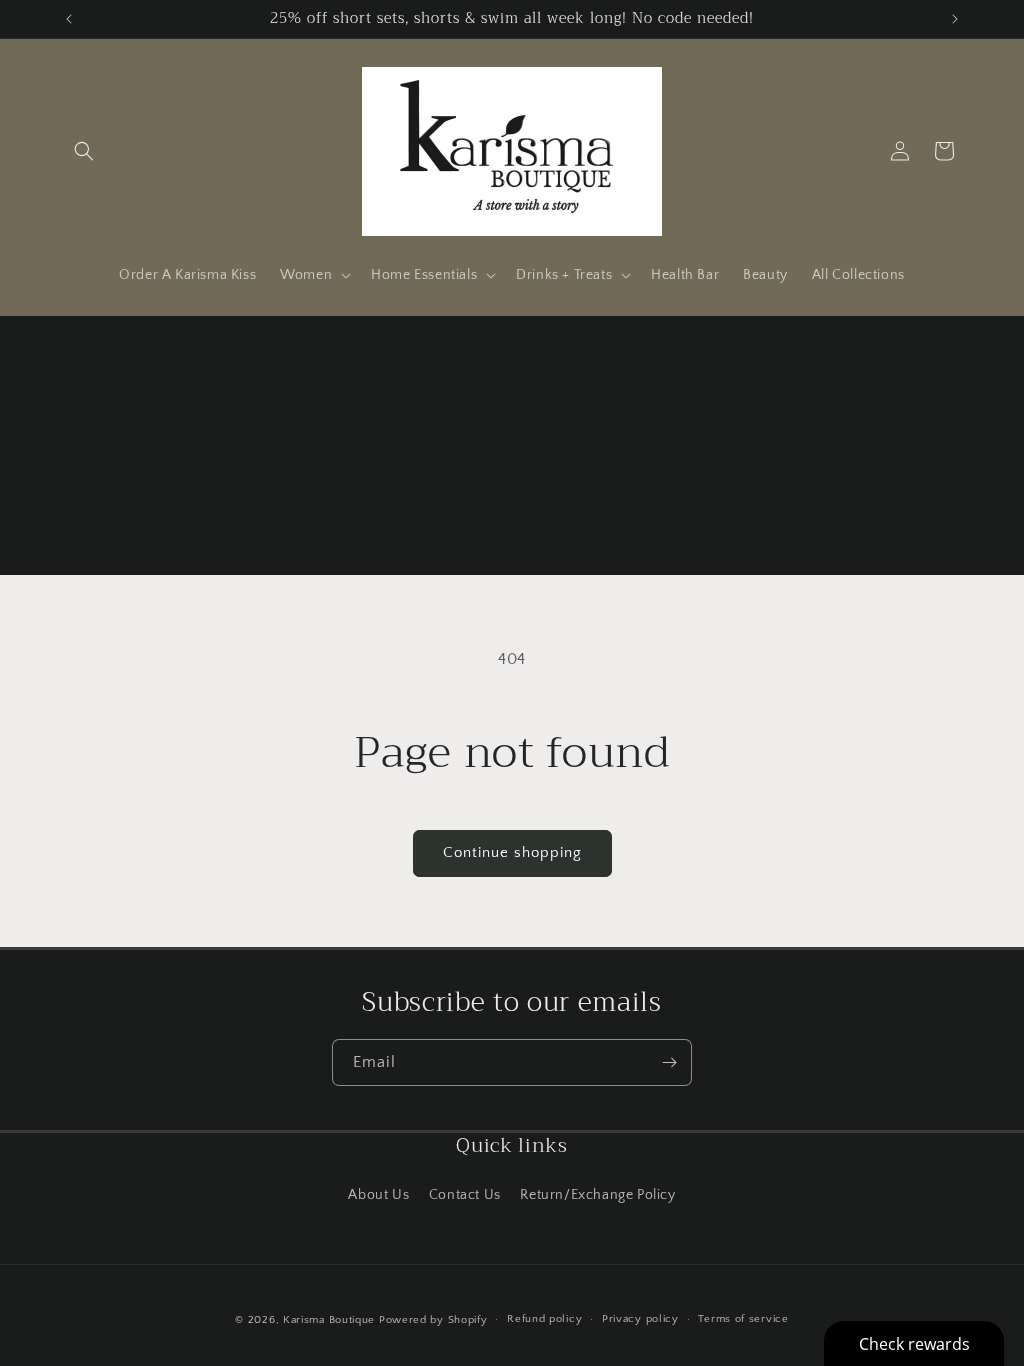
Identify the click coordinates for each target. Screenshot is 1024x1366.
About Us (378, 1195)
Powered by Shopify (433, 1320)
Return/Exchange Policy (597, 1195)
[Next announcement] (955, 19)
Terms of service (743, 1319)
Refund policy (544, 1319)
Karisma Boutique (329, 1320)
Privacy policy (640, 1319)
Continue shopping (512, 852)
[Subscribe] (669, 1062)
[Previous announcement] (69, 19)
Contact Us (465, 1195)
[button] (84, 151)
